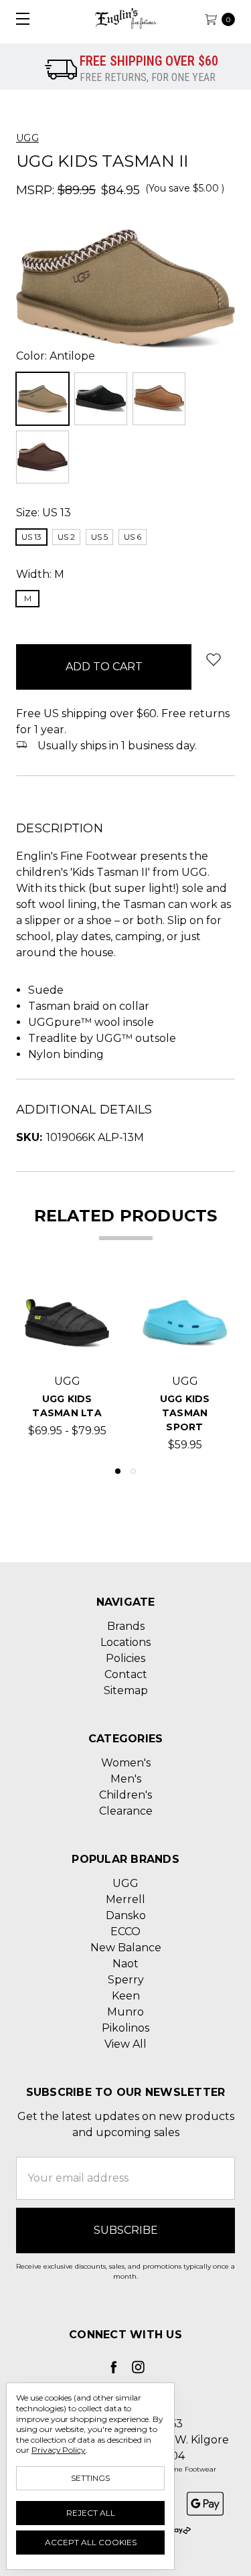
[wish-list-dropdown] (213, 659)
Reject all (91, 2513)
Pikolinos (125, 2028)
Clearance (126, 1811)
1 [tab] (118, 1471)
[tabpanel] (67, 1367)
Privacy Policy (59, 2450)
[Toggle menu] (18, 18)
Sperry (126, 1980)
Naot (125, 1964)
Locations (125, 1642)
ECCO (125, 1931)
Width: (40, 574)
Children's (125, 1795)
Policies (125, 1658)
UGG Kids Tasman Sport (185, 1413)
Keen (126, 1996)
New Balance (126, 1948)
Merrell (125, 1899)
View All (125, 2044)
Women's (126, 1763)
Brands (126, 1626)
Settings (90, 2478)
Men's (126, 1779)
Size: (44, 513)
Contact (126, 1674)
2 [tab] (133, 1471)
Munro (125, 2012)
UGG (125, 1883)
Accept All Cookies (91, 2542)
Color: (56, 356)
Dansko (126, 1915)
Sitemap (126, 1690)
